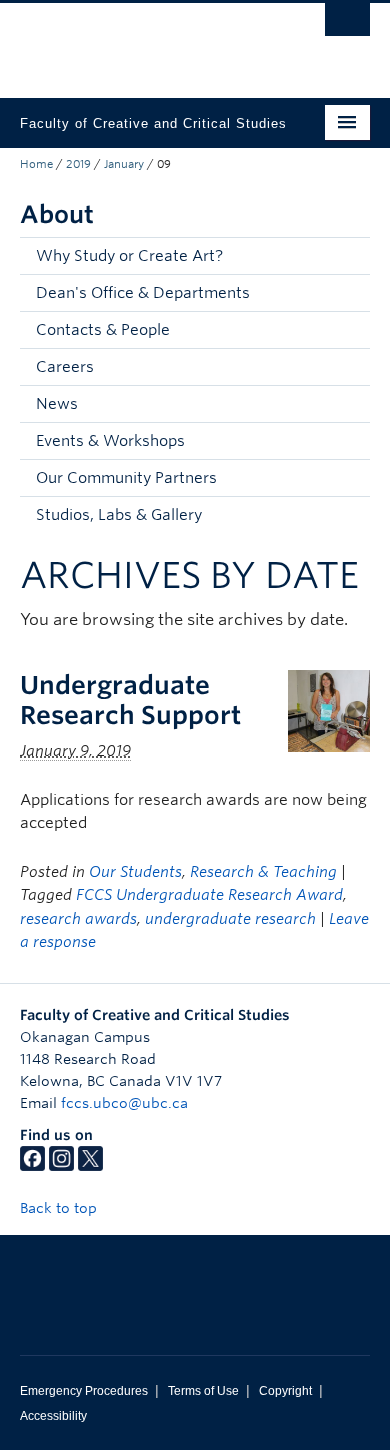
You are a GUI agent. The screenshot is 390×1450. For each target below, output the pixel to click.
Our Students (135, 872)
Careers (65, 367)
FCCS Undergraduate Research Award (209, 895)
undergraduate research (230, 919)
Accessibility (53, 1416)
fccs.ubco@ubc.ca (124, 1103)
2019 (78, 164)
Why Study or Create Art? (129, 256)
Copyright (285, 1391)
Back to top (60, 1208)
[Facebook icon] (32, 1166)
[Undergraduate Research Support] (329, 709)
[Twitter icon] (90, 1166)
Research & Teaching (263, 872)
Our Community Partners (126, 478)
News (57, 404)
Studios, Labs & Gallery (119, 515)
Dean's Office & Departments (143, 293)
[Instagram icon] (61, 1166)
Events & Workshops (110, 441)
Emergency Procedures (84, 1391)
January (124, 164)
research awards (78, 919)
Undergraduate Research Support (130, 700)
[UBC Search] (347, 25)
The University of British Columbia (142, 41)
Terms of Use (203, 1391)
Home (36, 164)
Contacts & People (103, 330)
